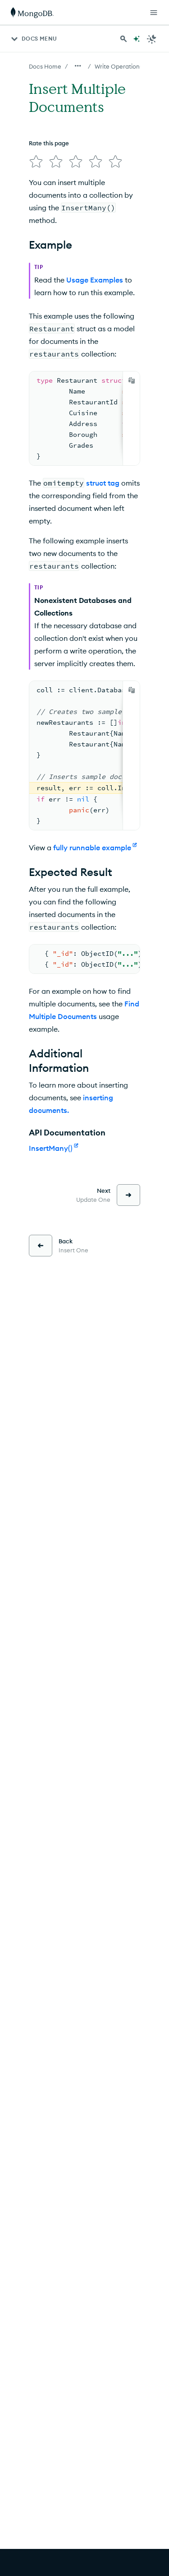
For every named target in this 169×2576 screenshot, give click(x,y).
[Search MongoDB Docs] (123, 39)
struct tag (103, 483)
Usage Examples (95, 280)
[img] (36, 162)
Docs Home (45, 66)
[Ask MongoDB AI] (137, 39)
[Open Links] (154, 13)
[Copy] (132, 380)
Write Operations (119, 66)
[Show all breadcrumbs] (78, 66)
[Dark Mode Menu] (152, 39)
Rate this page (49, 143)
